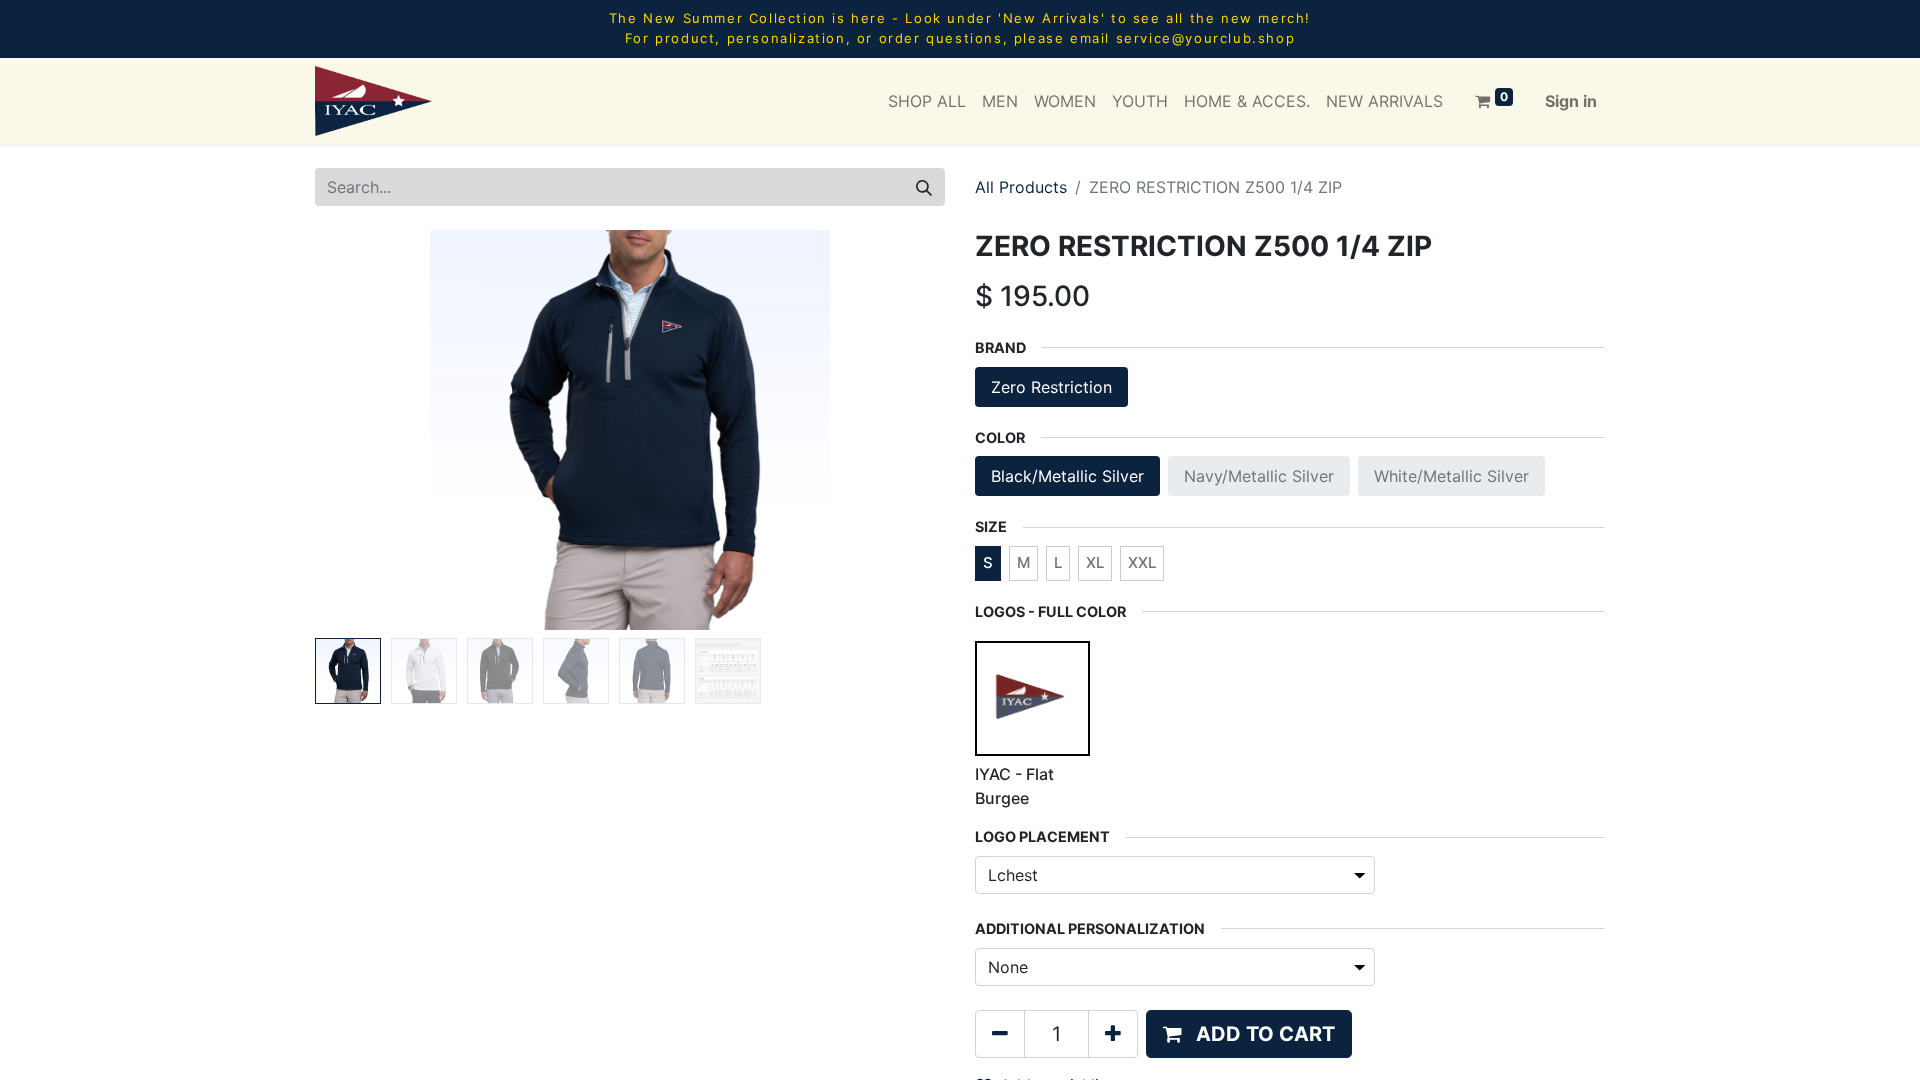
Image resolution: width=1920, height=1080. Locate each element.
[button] (362, 430)
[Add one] (1113, 1034)
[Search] (924, 187)
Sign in (1571, 101)
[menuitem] (927, 101)
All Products (1021, 187)
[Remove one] (1000, 1034)
